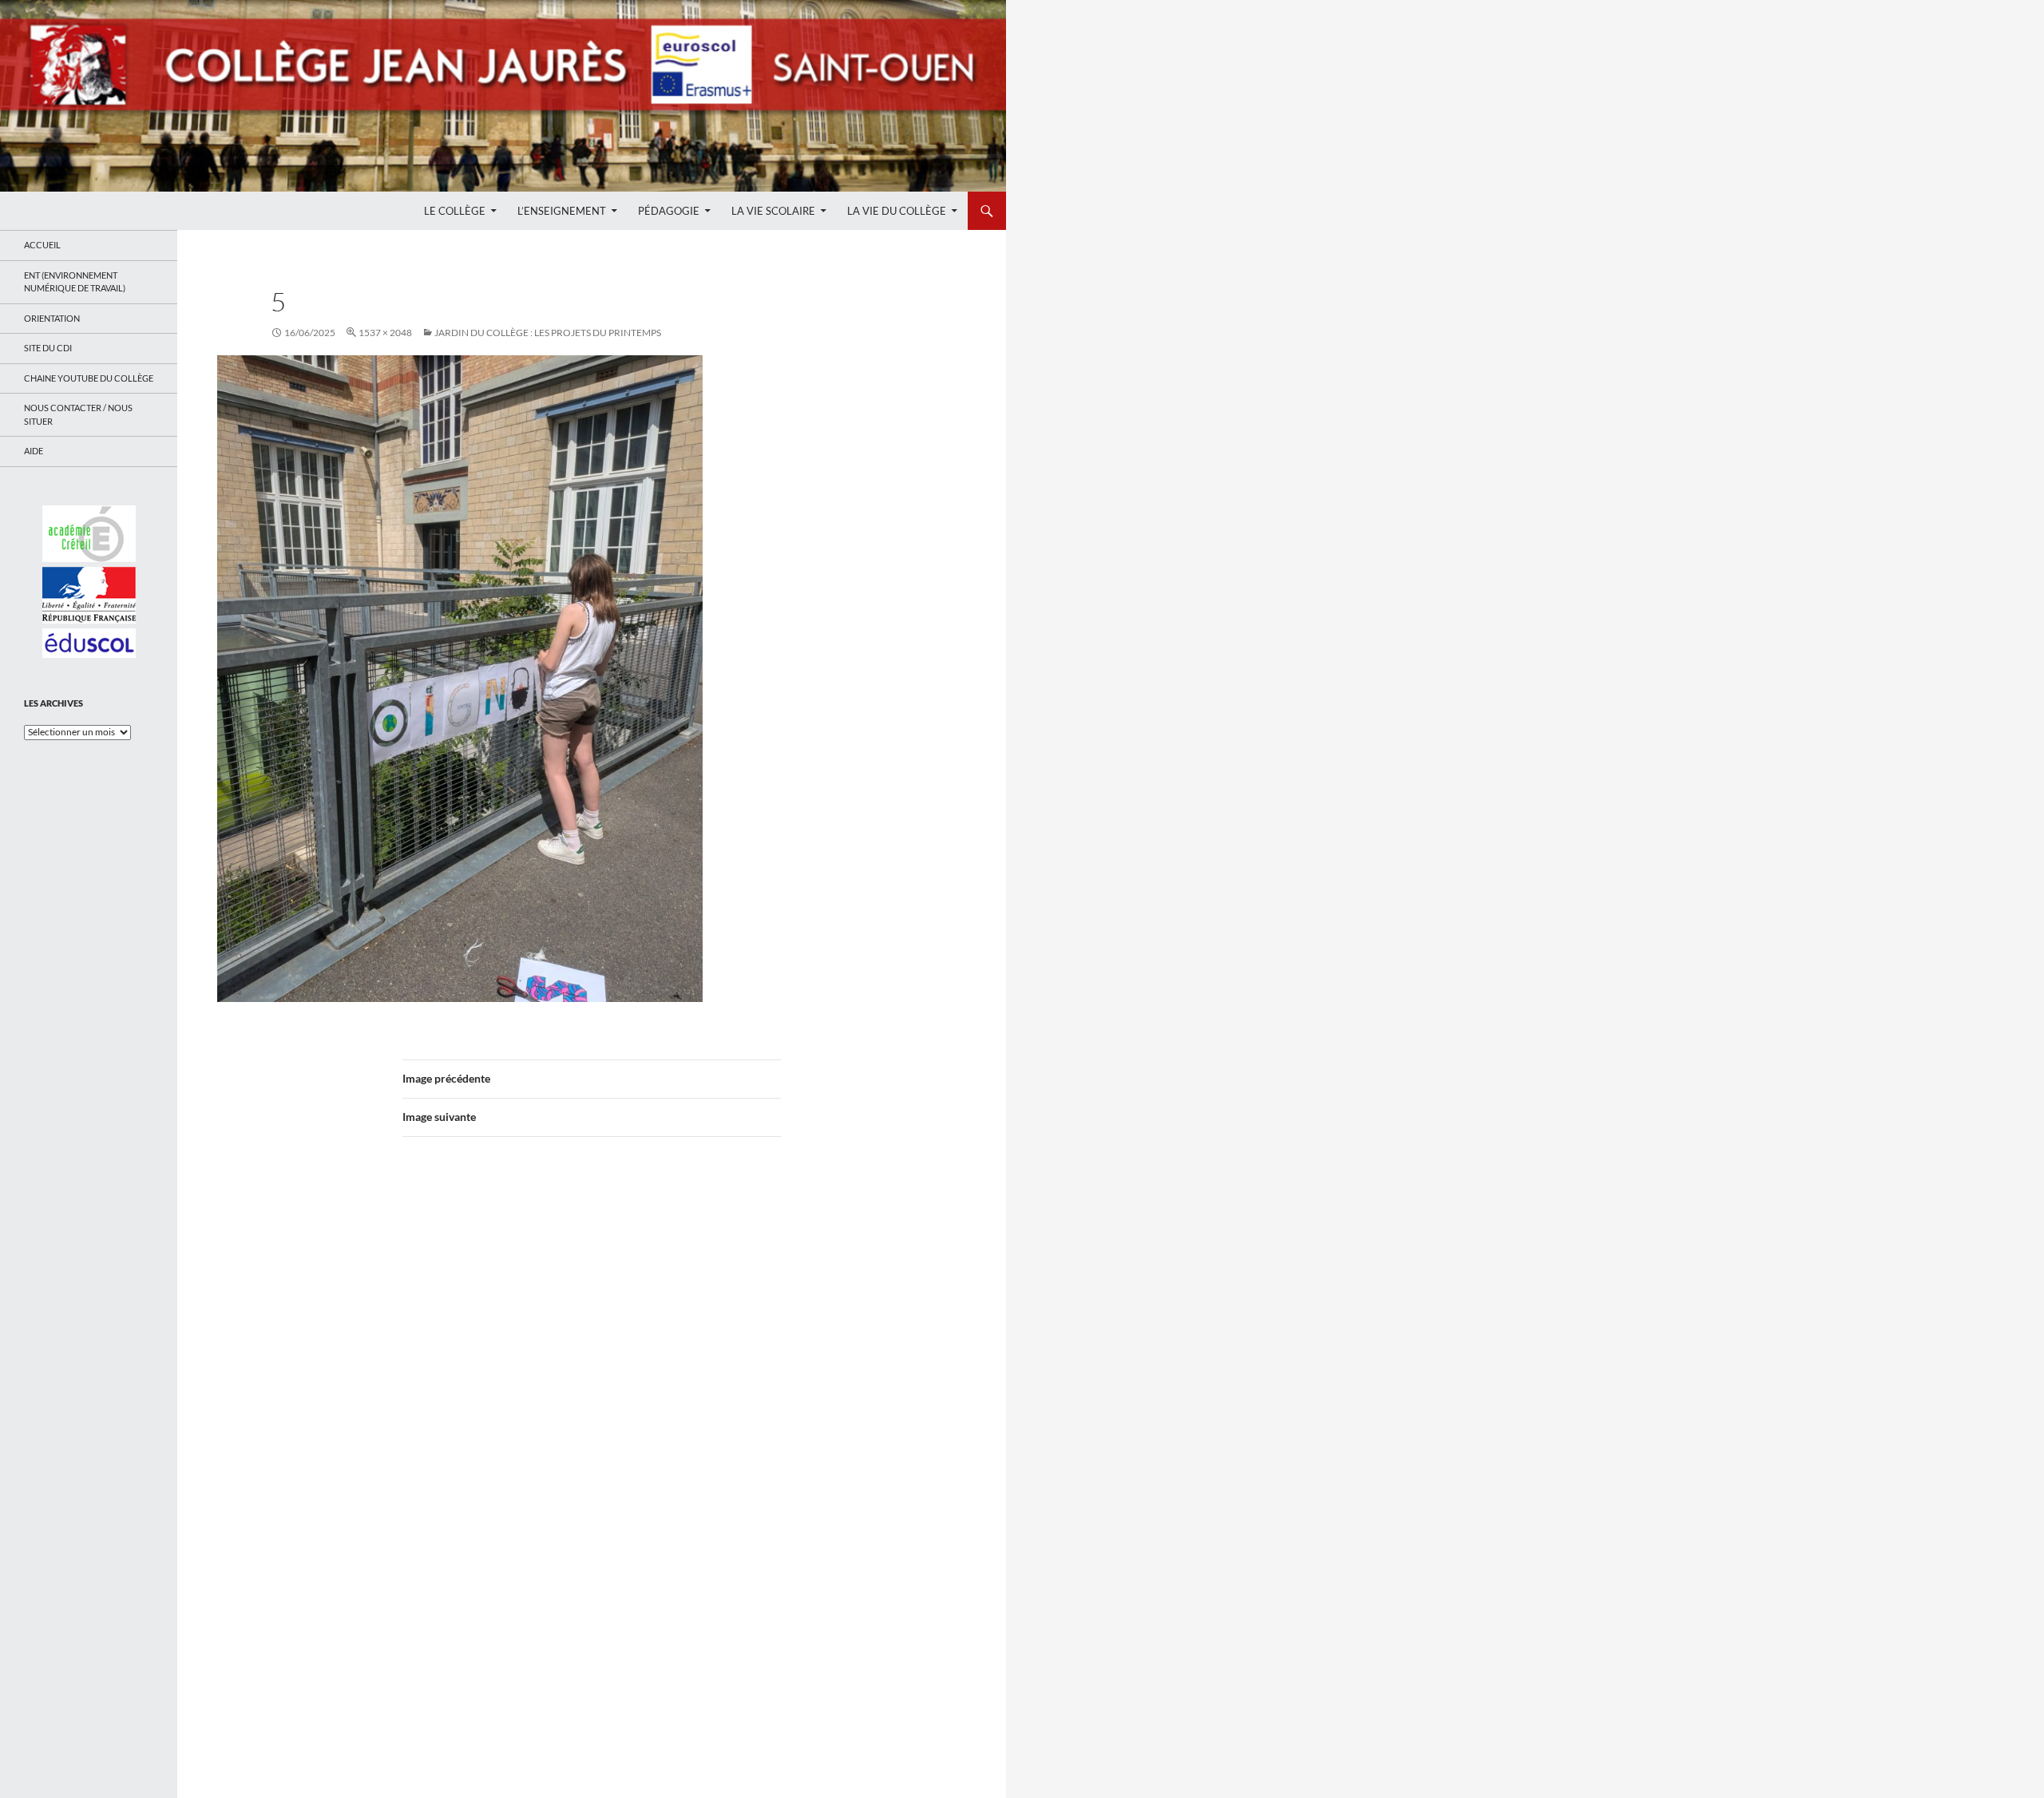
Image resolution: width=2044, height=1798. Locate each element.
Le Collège (455, 211)
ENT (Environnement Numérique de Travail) (75, 282)
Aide (34, 451)
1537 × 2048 (385, 333)
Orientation (52, 318)
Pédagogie (669, 211)
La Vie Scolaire (773, 211)
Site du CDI (48, 348)
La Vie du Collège (897, 211)
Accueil (42, 245)
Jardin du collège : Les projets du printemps (548, 333)
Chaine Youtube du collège (89, 378)
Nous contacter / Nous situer (78, 414)
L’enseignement (562, 211)
